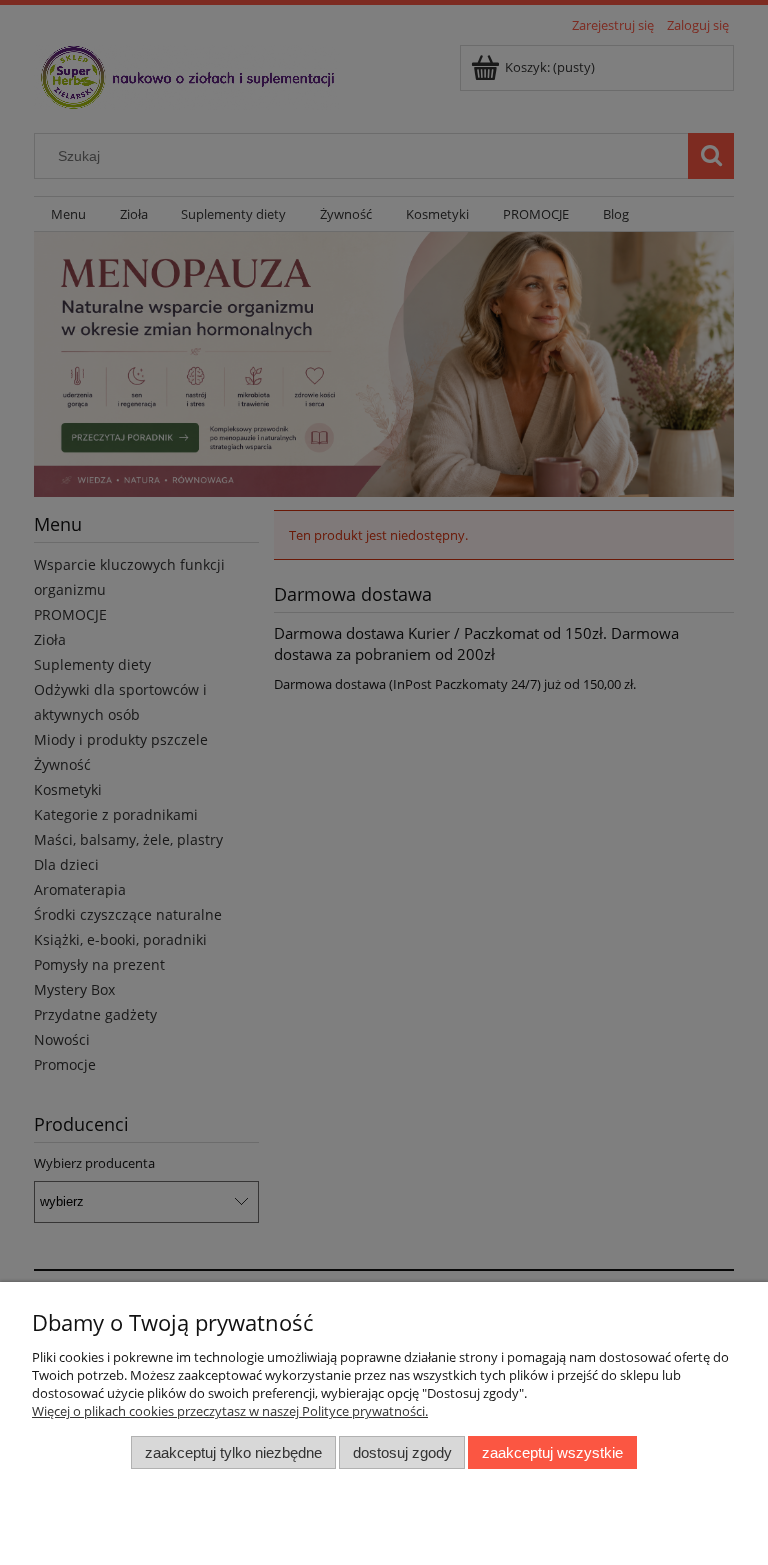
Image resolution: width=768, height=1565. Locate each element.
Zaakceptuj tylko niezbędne (233, 1452)
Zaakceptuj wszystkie (552, 1452)
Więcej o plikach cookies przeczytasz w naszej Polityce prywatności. (230, 1411)
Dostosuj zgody (402, 1452)
